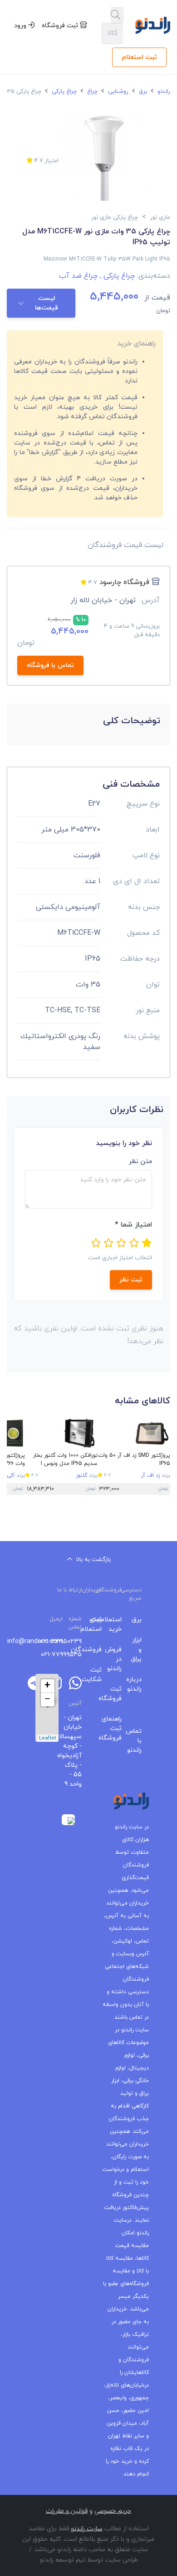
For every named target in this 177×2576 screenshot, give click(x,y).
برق (142, 92)
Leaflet (48, 1738)
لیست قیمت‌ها (47, 303)
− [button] (47, 1700)
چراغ (91, 92)
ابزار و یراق (138, 1650)
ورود (21, 26)
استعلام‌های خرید (118, 1624)
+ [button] (47, 1686)
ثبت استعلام (139, 57)
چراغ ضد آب (78, 276)
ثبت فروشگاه (61, 26)
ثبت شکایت (98, 1675)
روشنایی (117, 92)
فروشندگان (98, 1650)
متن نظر (140, 1162)
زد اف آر (150, 1475)
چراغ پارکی (63, 92)
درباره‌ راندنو (138, 1684)
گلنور (81, 1475)
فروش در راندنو (118, 1659)
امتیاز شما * (133, 1225)
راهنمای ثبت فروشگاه (118, 1728)
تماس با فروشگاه (50, 665)
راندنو (163, 92)
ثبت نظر (131, 1280)
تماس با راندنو (138, 1741)
